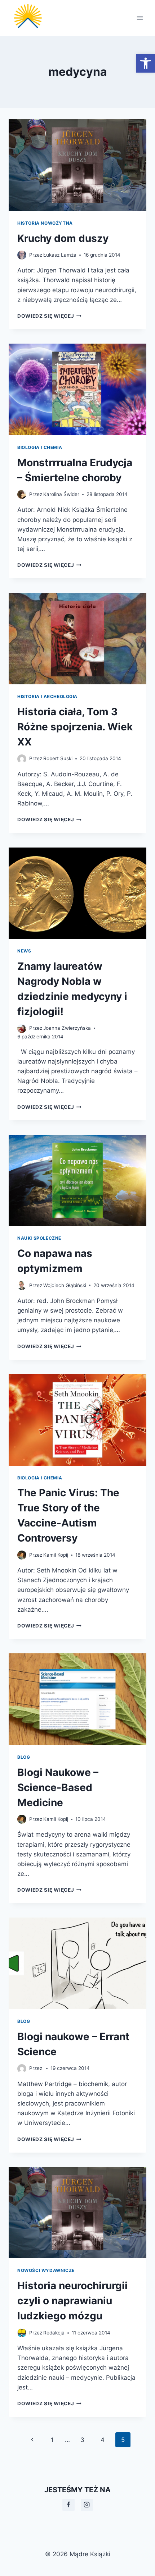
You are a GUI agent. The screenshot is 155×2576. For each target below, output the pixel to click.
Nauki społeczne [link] (39, 1238)
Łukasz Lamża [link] (60, 255)
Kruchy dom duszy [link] (63, 238)
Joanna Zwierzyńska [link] (67, 1028)
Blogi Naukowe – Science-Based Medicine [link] (58, 1787)
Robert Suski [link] (58, 758)
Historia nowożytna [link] (45, 223)
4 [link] (103, 2440)
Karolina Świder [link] (61, 494)
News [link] (24, 951)
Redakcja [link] (54, 2333)
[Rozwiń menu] (140, 18)
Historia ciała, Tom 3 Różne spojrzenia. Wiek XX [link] (75, 727)
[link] (146, 63)
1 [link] (52, 2440)
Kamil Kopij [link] (56, 1555)
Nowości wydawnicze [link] (46, 2270)
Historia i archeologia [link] (47, 696)
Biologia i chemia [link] (40, 447)
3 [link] (82, 2440)
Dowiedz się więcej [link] (49, 316)
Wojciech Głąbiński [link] (65, 1285)
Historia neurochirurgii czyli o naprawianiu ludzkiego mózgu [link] (72, 2301)
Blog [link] (24, 1757)
